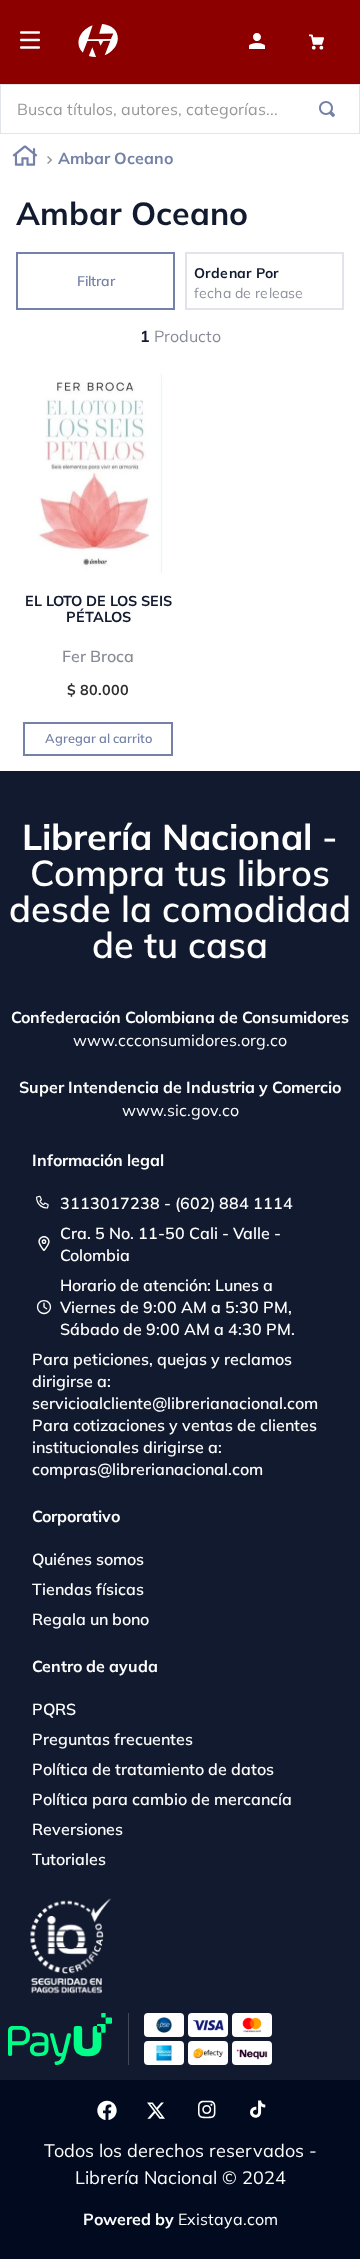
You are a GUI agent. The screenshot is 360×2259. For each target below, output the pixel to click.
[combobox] (180, 109)
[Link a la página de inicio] (25, 159)
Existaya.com (228, 2219)
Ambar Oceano (115, 158)
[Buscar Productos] (331, 109)
